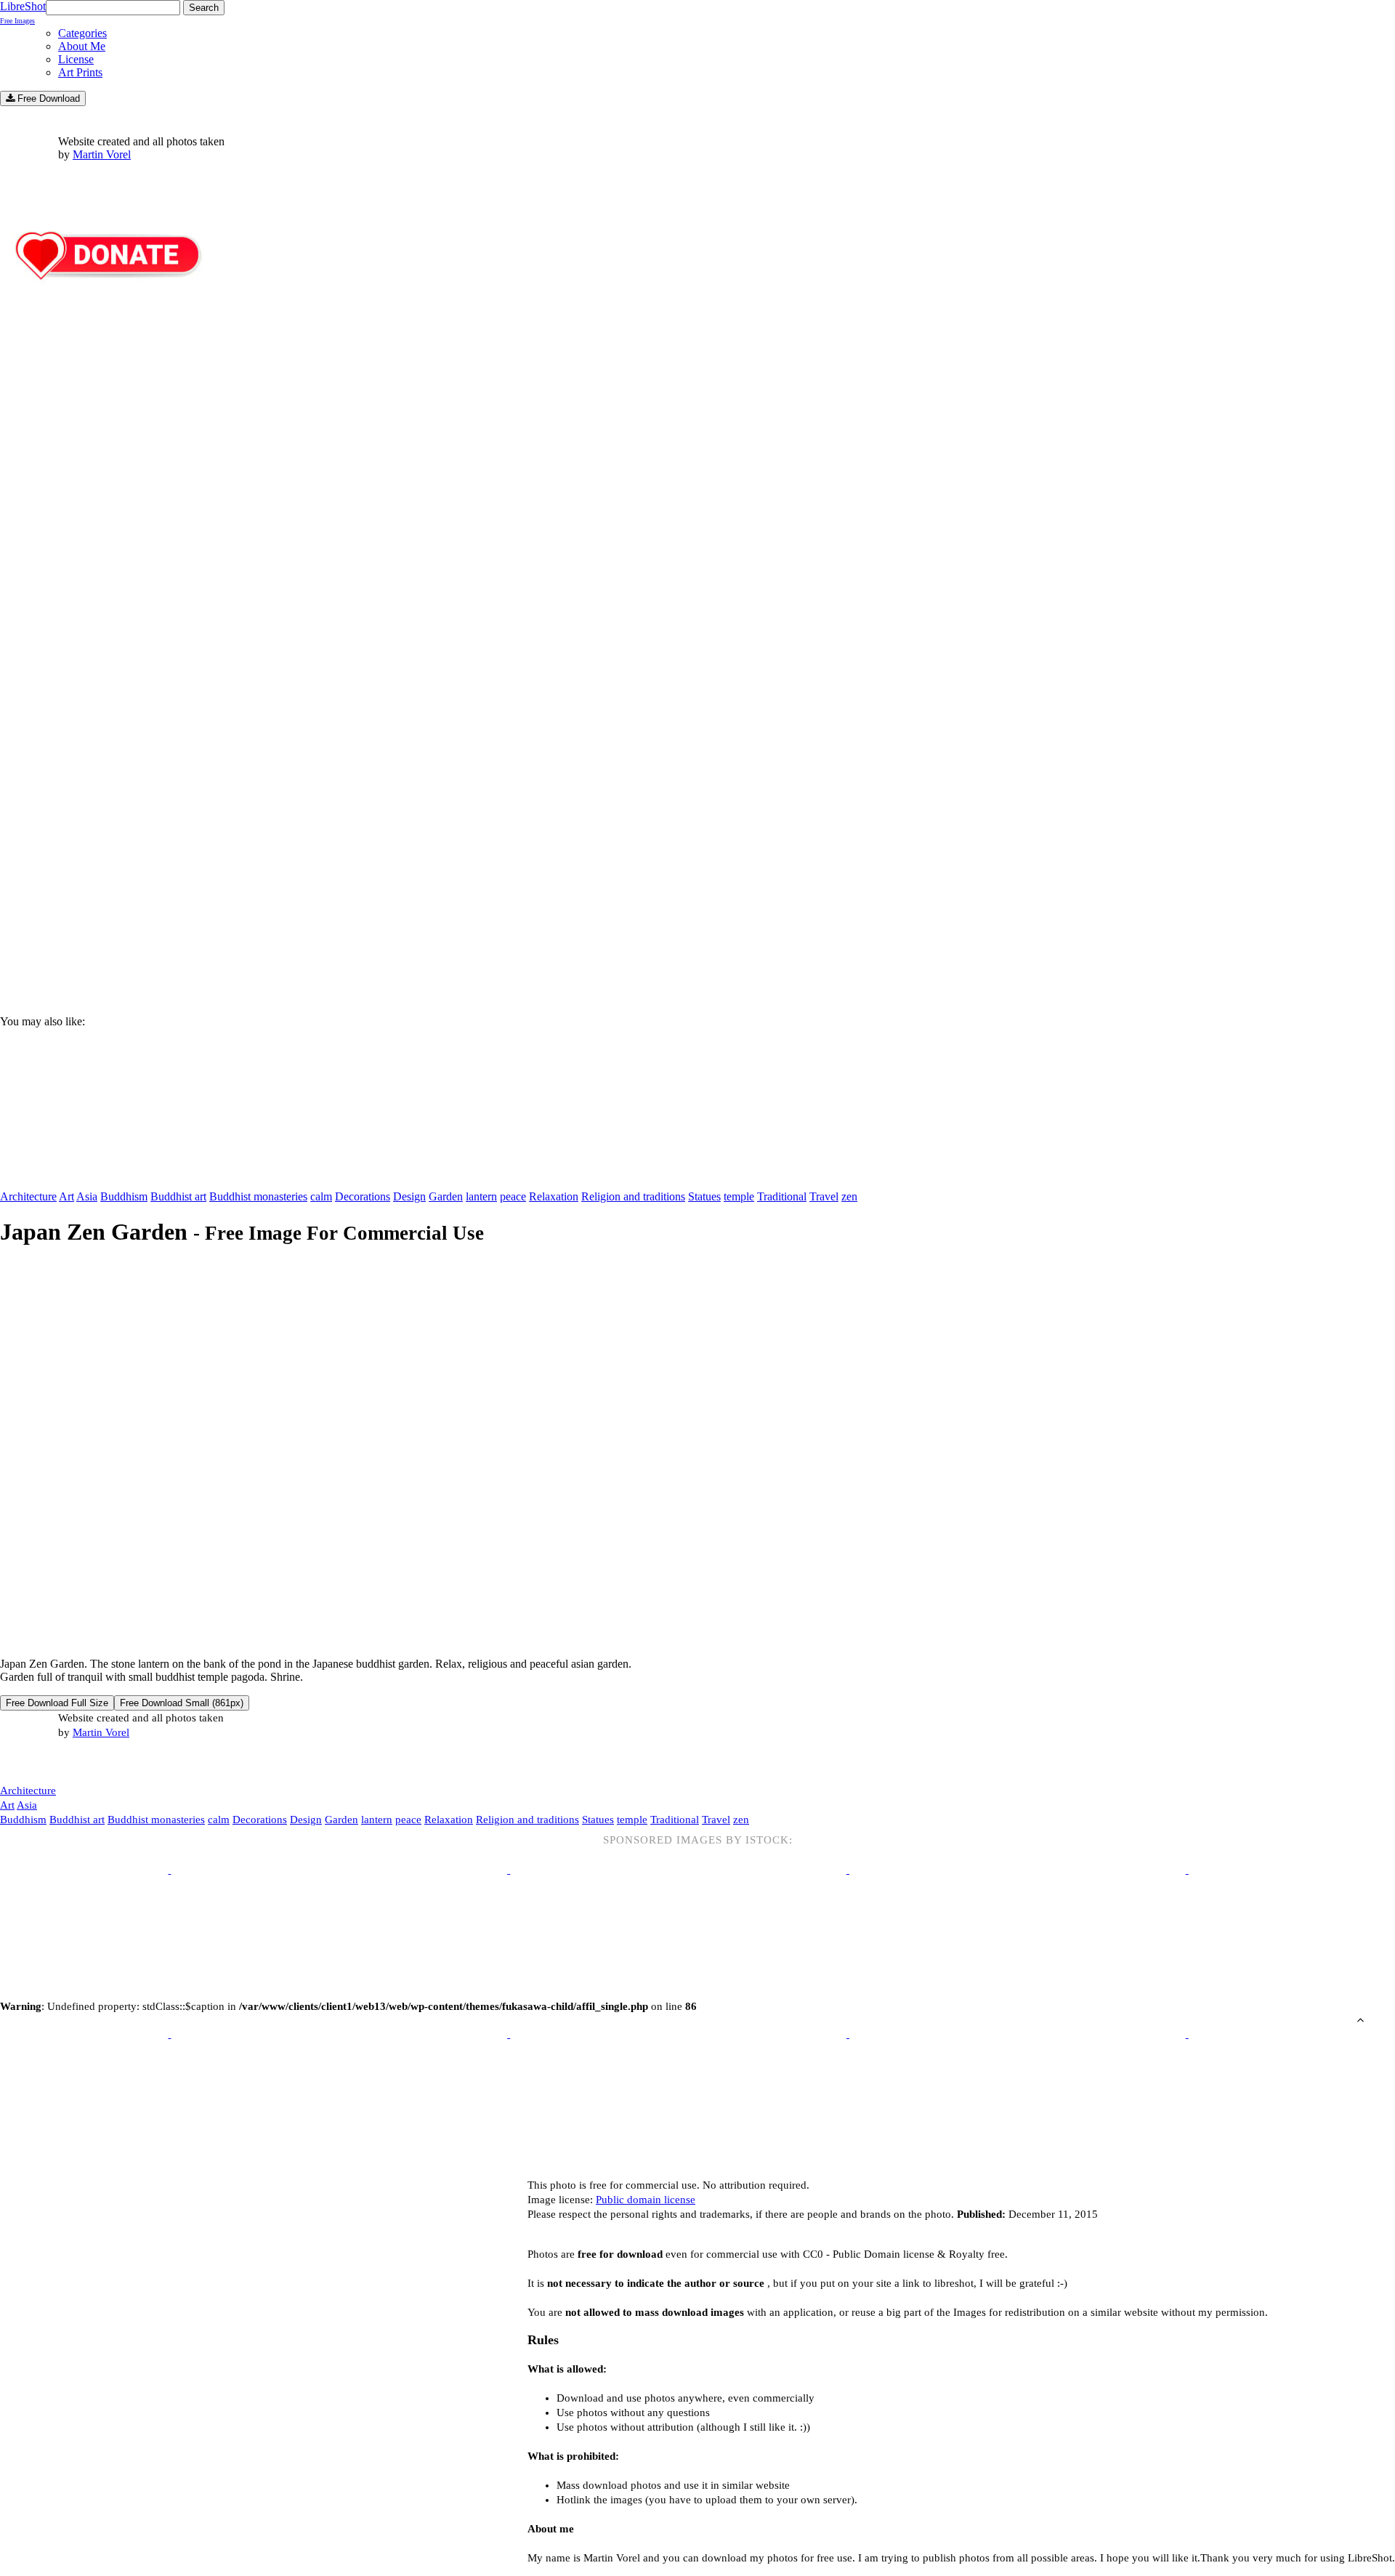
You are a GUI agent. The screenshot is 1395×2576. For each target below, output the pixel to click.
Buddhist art (178, 1196)
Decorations (363, 1196)
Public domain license (646, 2200)
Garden (446, 1196)
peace (513, 1196)
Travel (824, 1196)
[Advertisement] (436, 880)
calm (321, 1196)
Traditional (782, 1196)
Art (66, 1196)
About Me (82, 46)
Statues (704, 1196)
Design (409, 1196)
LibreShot (23, 12)
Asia (87, 1196)
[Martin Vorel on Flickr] (122, 1761)
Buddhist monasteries (258, 1196)
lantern (481, 1196)
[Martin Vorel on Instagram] (81, 1763)
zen (849, 1196)
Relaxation (554, 1196)
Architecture (28, 1196)
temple (739, 1196)
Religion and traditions (633, 1196)
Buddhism (124, 1196)
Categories (82, 33)
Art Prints (80, 72)
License (76, 59)
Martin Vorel (102, 154)
